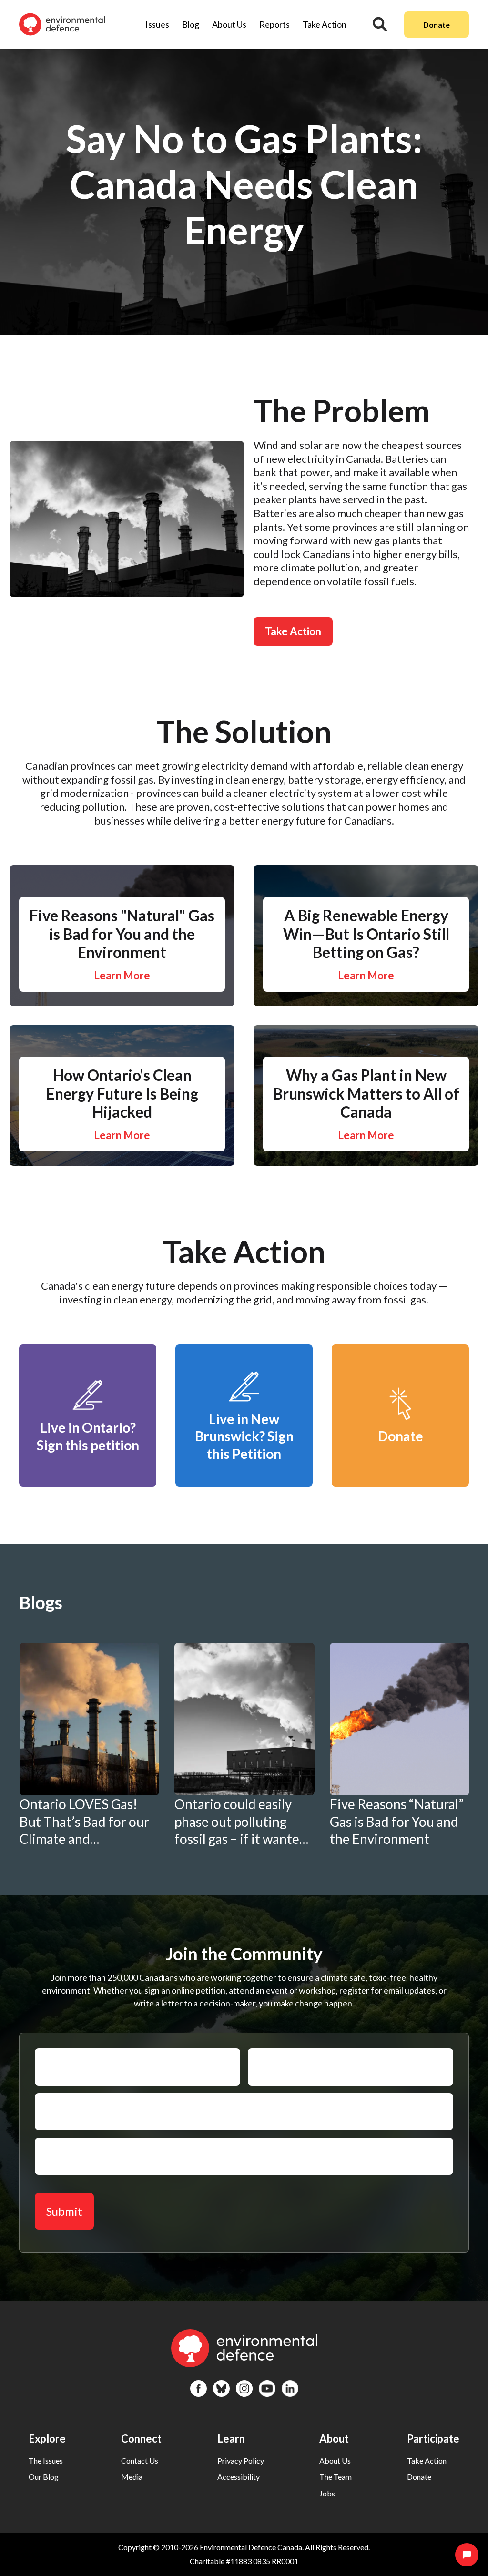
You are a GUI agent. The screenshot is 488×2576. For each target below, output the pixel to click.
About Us (229, 24)
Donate (437, 25)
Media (132, 2477)
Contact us (140, 2460)
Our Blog (44, 2477)
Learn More (122, 975)
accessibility (239, 2477)
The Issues (46, 2460)
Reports (274, 24)
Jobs (327, 2493)
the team (335, 2477)
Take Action (325, 24)
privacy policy (241, 2460)
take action (427, 2460)
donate (419, 2477)
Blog (191, 24)
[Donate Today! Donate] (400, 1482)
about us (335, 2460)
